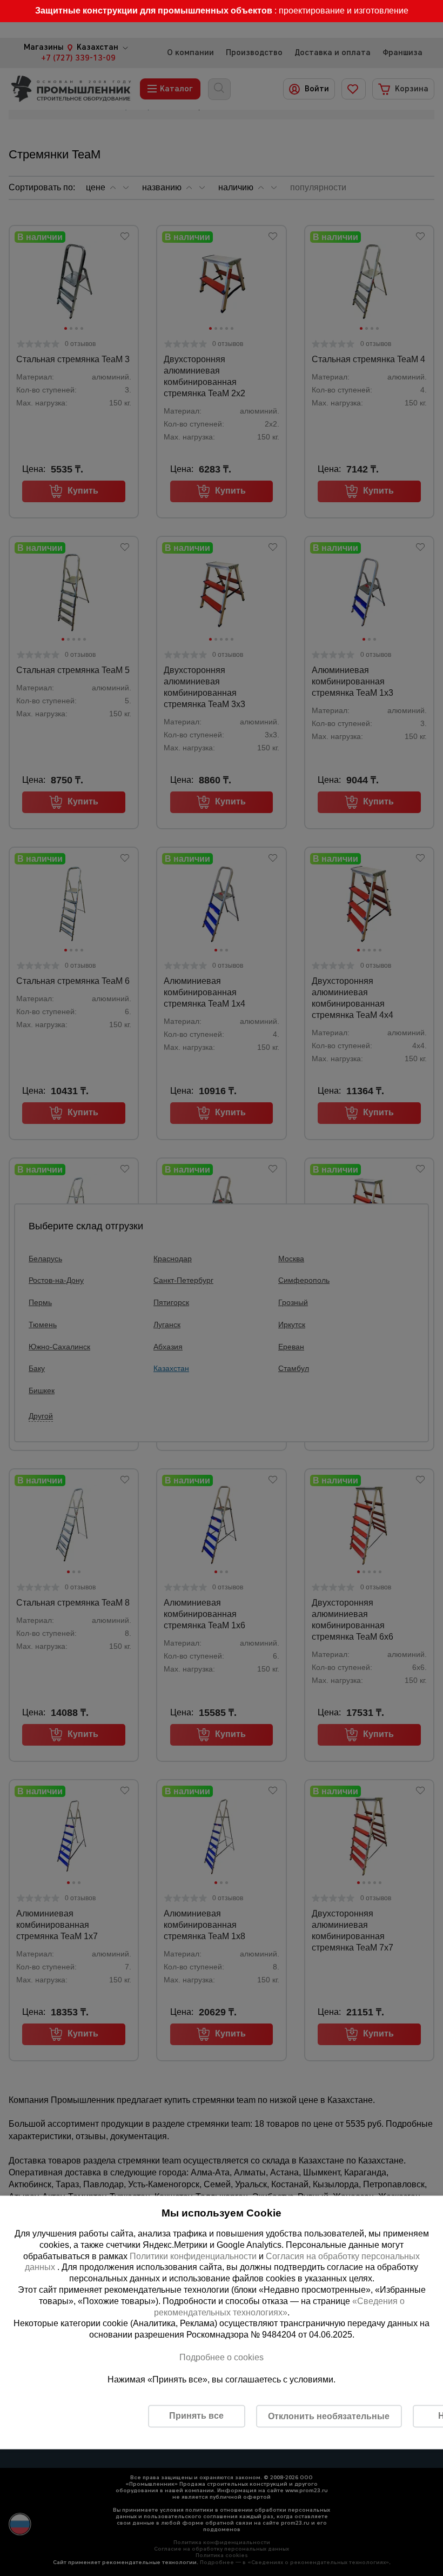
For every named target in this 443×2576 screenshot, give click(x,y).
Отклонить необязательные (329, 2416)
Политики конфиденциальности (193, 2256)
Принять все (196, 2416)
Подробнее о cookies (222, 2357)
